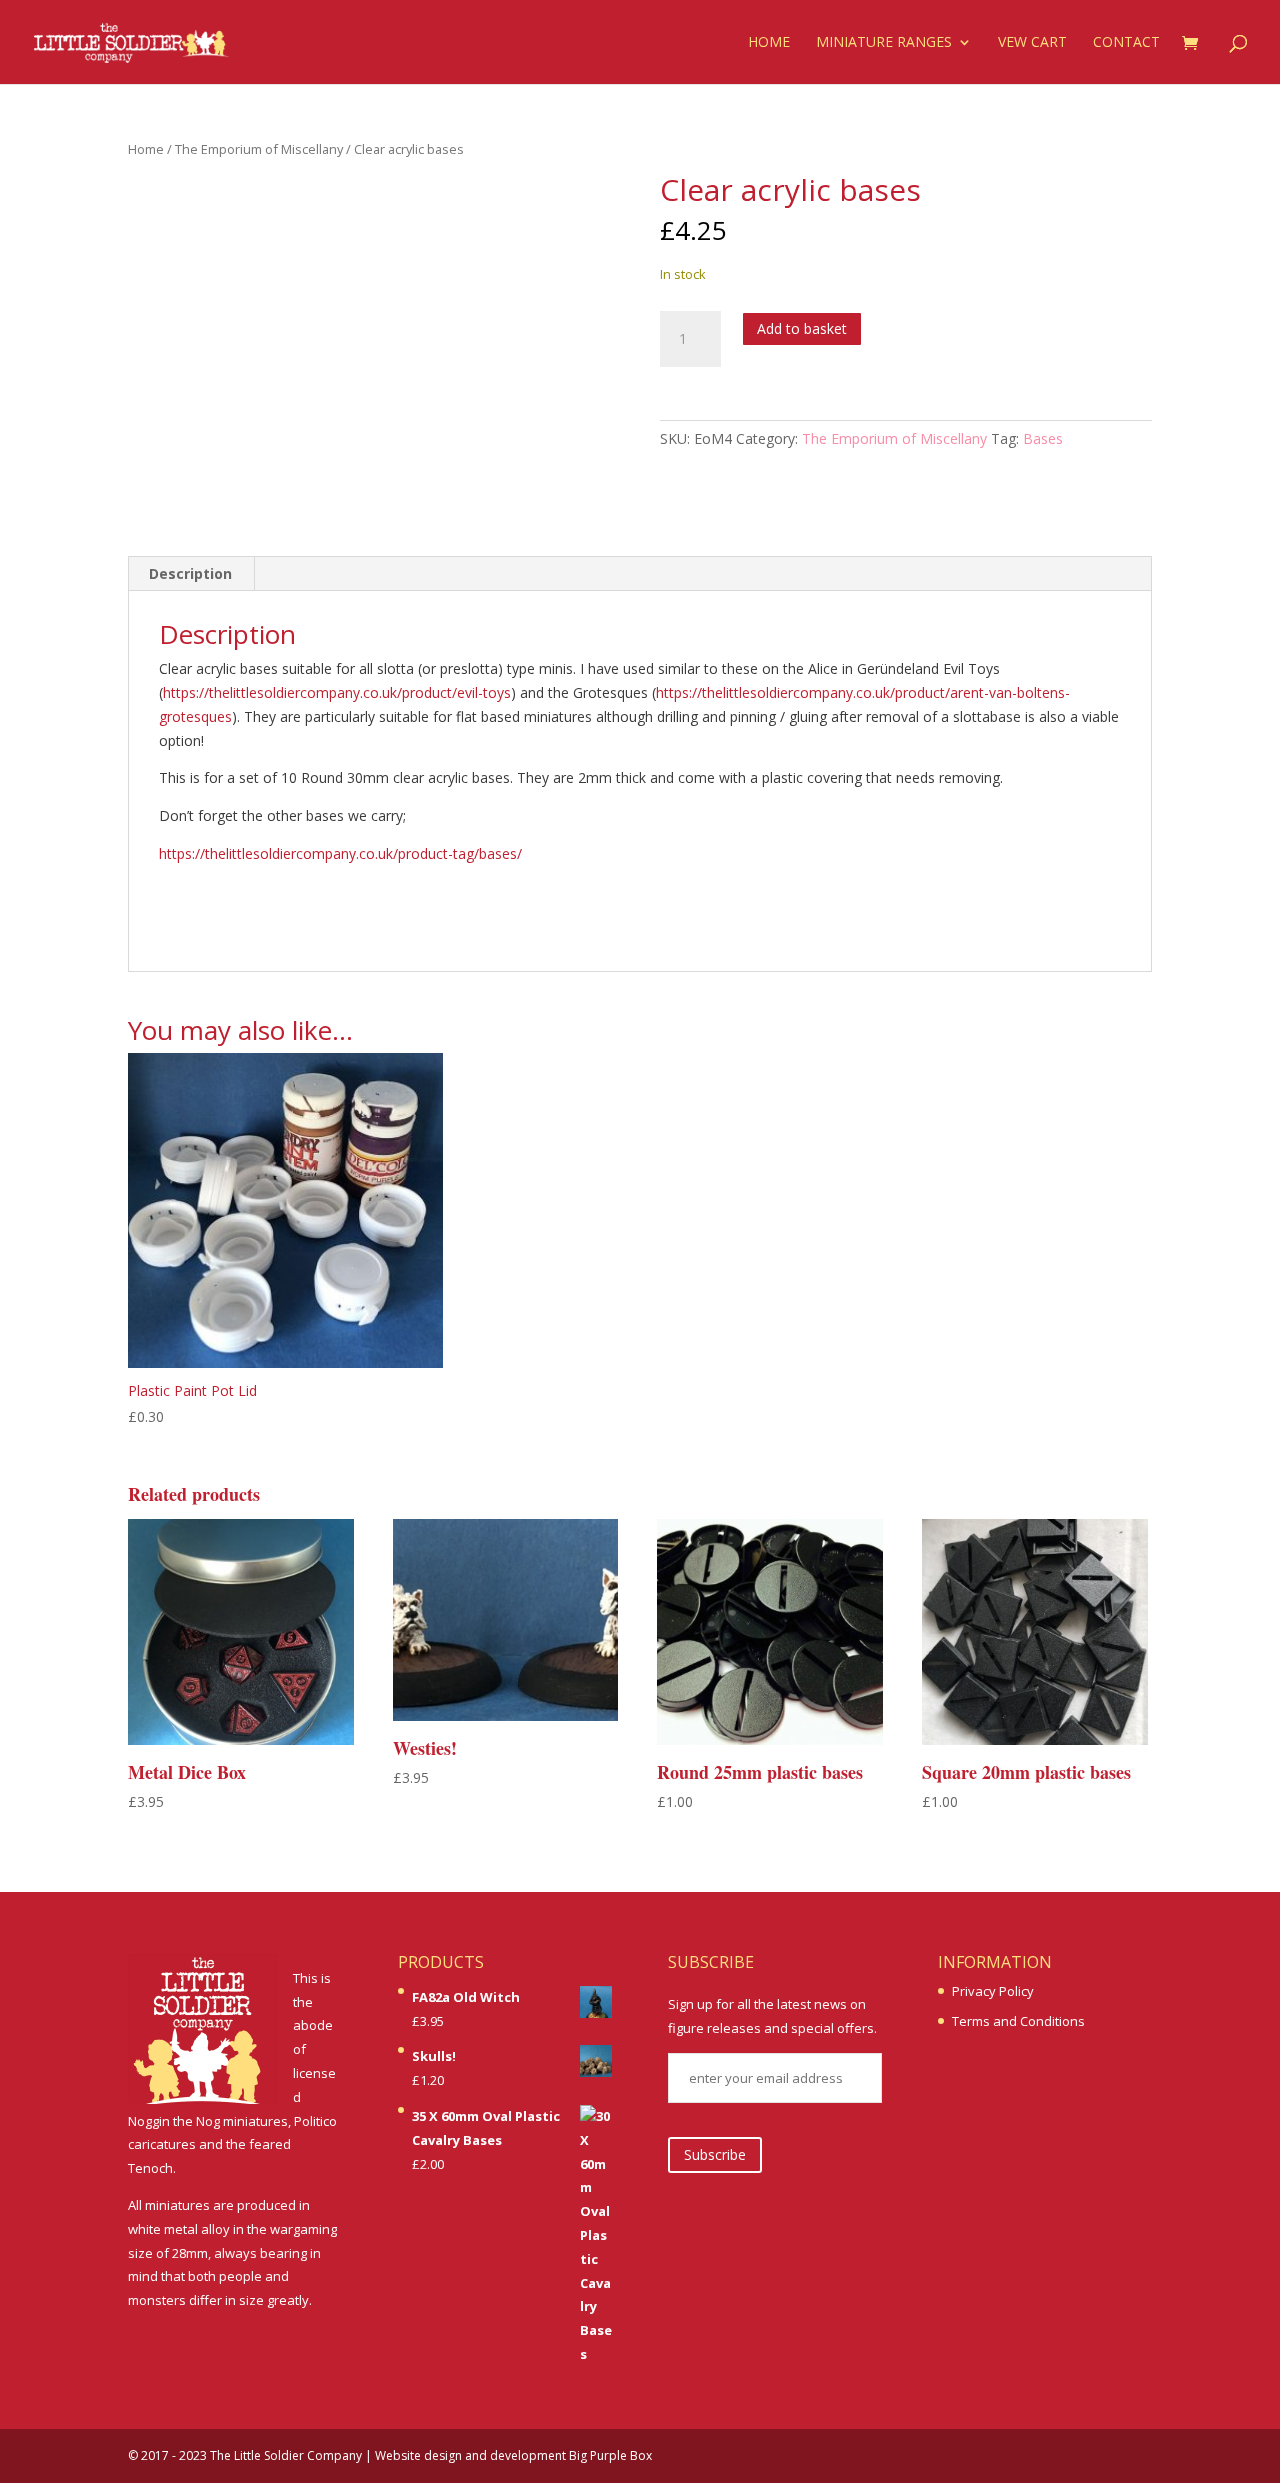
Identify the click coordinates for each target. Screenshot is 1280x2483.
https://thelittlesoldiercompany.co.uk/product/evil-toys (337, 692)
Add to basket (802, 328)
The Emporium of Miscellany (259, 149)
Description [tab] (190, 573)
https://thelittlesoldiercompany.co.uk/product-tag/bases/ (340, 853)
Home (769, 43)
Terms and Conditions (1018, 2021)
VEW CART (1032, 43)
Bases (1043, 438)
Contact (1126, 43)
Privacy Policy (993, 1991)
